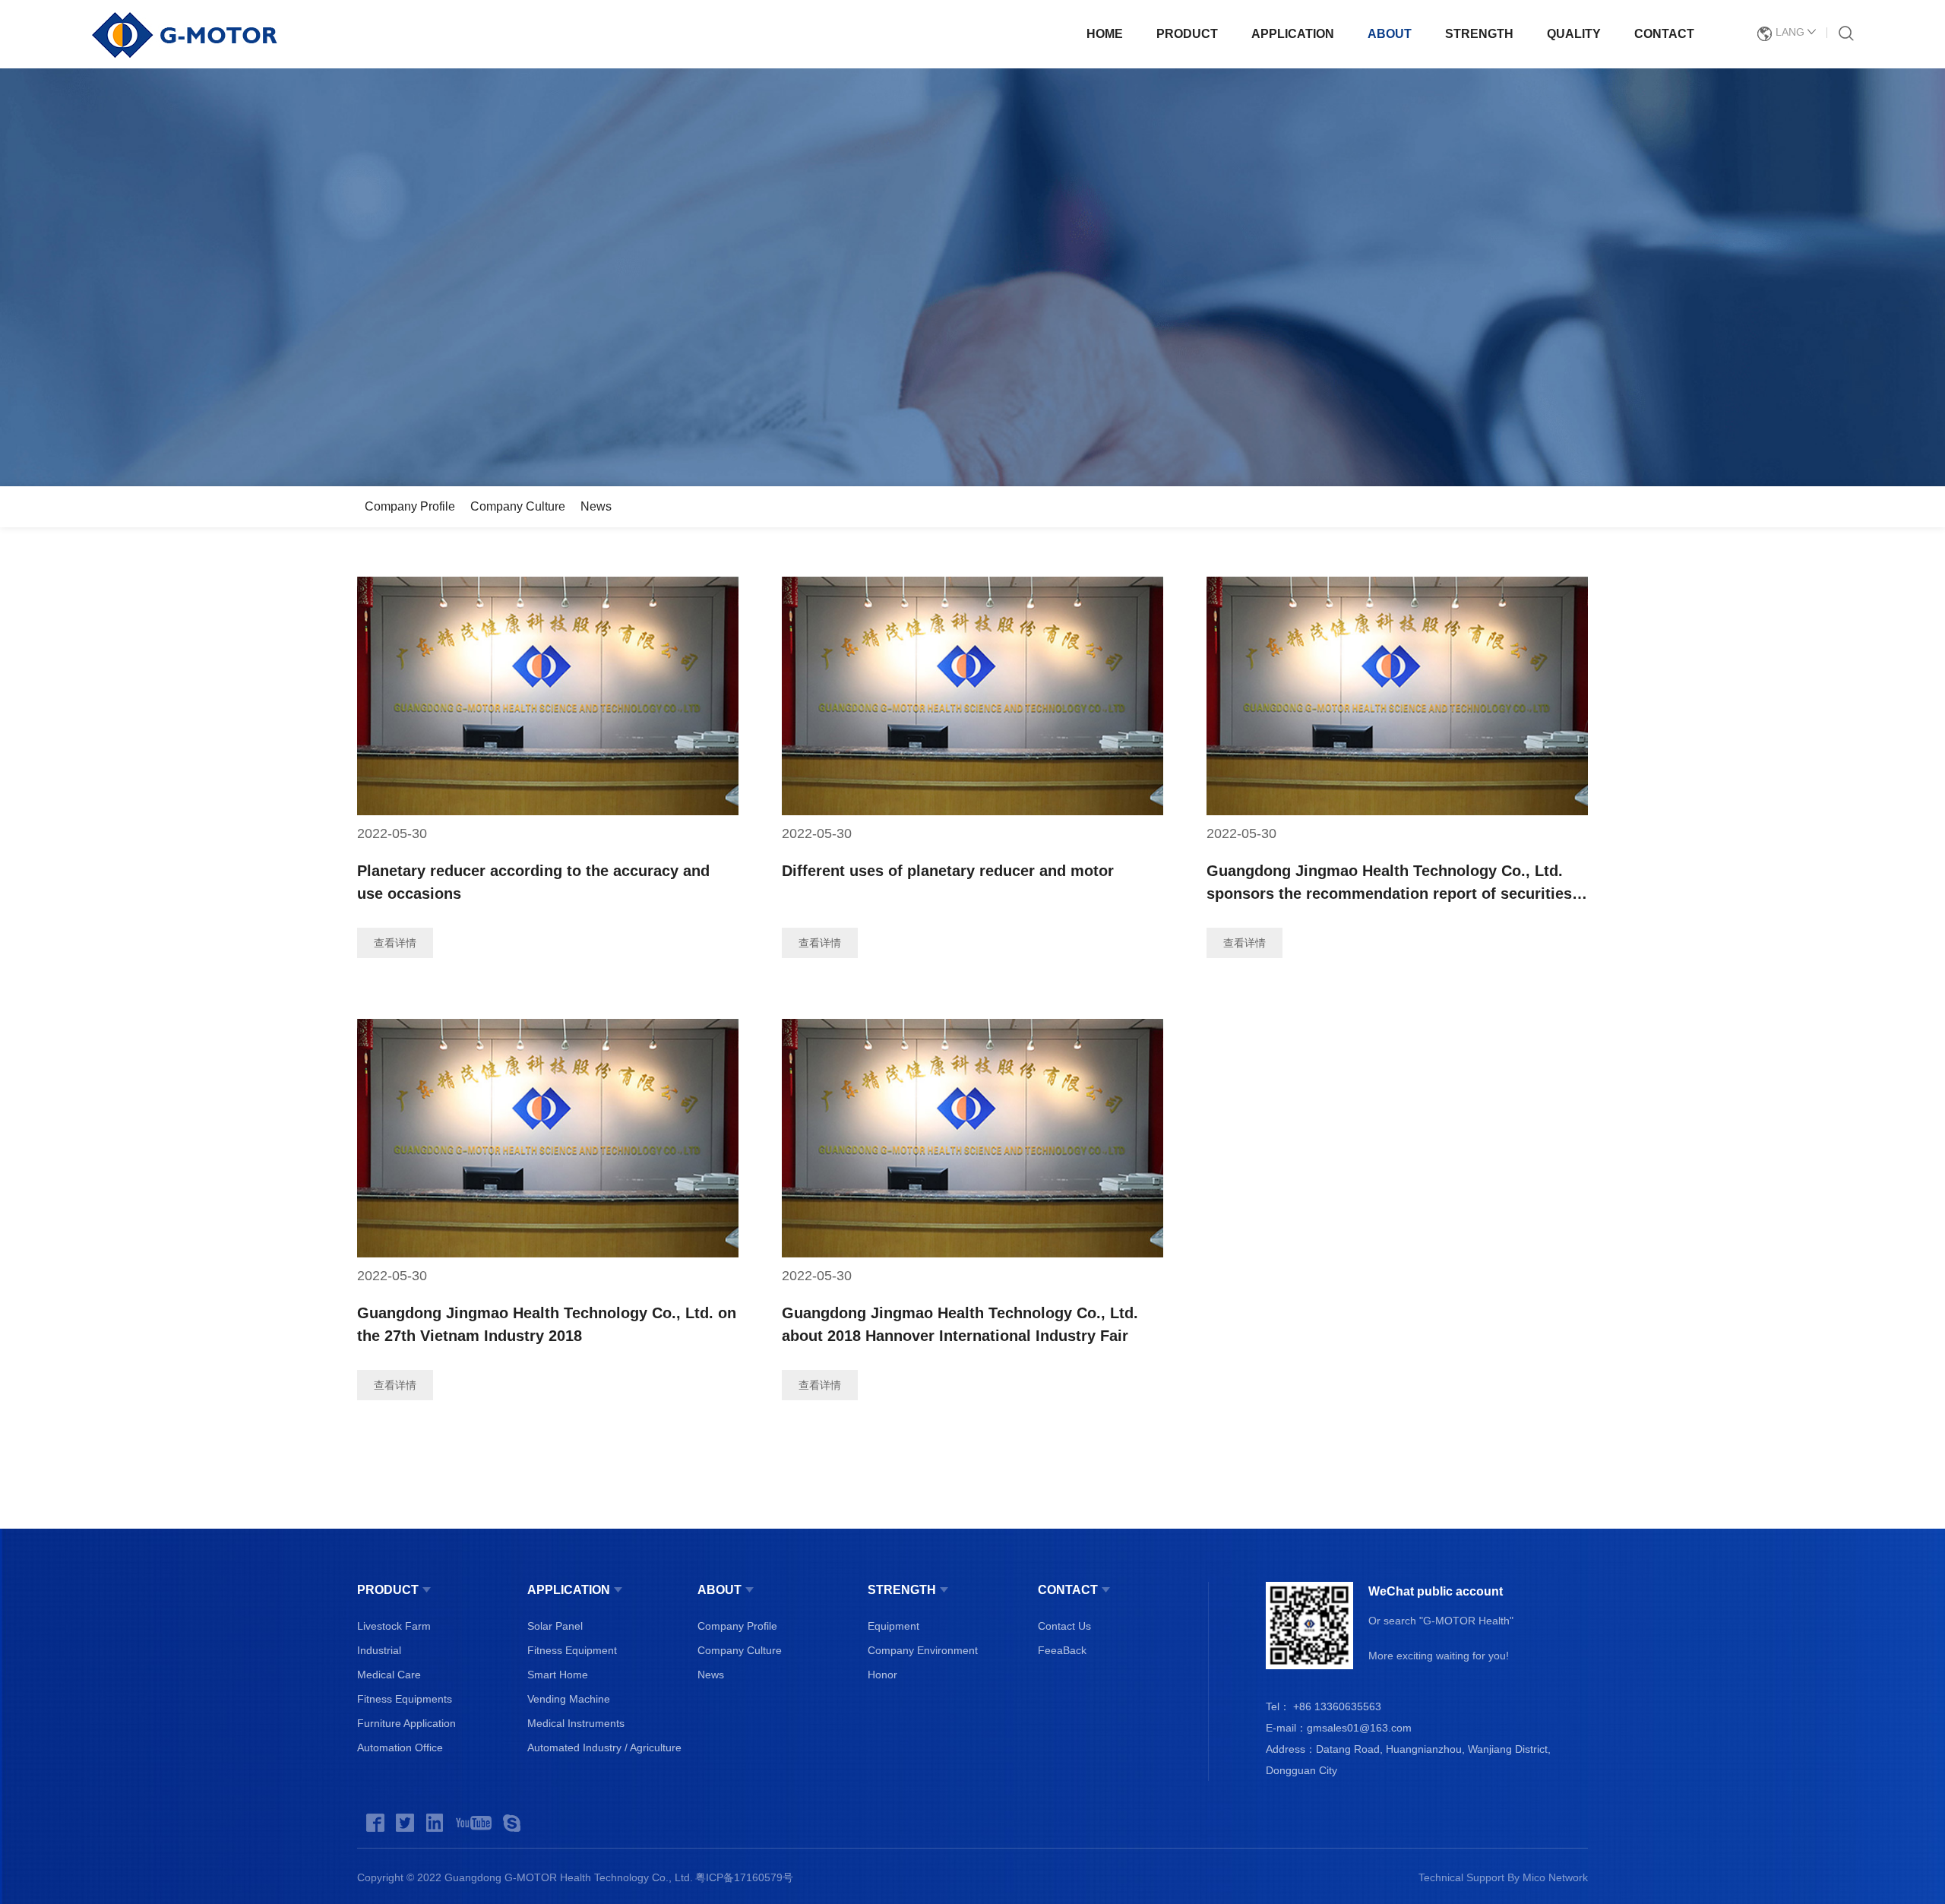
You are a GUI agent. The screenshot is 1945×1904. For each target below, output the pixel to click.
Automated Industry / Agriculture (604, 1747)
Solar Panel (555, 1626)
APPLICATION (1293, 34)
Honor (882, 1675)
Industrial (379, 1650)
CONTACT (1664, 34)
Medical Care (389, 1675)
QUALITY (1574, 34)
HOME (1105, 34)
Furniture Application (406, 1723)
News (596, 506)
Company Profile (410, 506)
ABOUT (1390, 34)
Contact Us (1064, 1626)
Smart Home (558, 1675)
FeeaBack (1062, 1650)
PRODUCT (1187, 34)
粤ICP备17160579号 (744, 1877)
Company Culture (518, 506)
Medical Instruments (576, 1723)
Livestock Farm (394, 1626)
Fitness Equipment (572, 1650)
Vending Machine (569, 1699)
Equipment (893, 1626)
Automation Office (400, 1747)
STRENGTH (1479, 34)
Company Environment (923, 1650)
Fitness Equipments (405, 1699)
